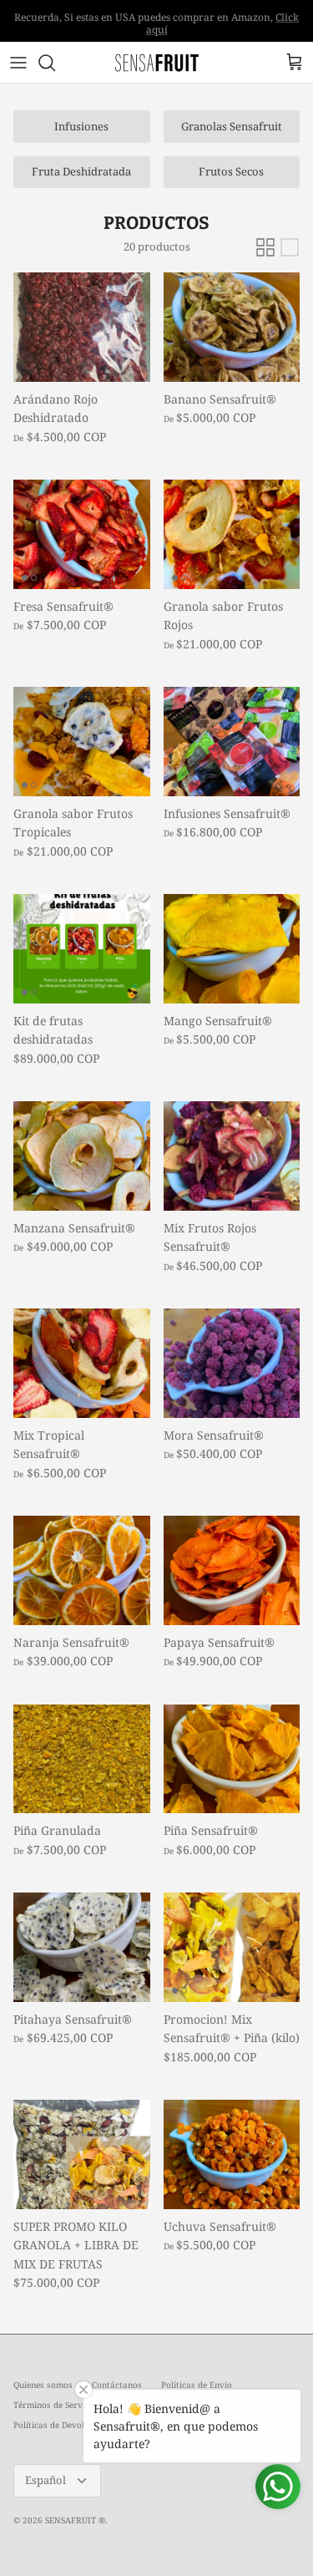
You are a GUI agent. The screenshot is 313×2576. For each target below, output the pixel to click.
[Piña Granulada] (82, 1759)
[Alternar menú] (18, 63)
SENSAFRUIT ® (75, 2520)
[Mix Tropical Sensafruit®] (82, 1363)
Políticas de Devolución (60, 2425)
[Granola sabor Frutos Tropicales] (82, 742)
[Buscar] (55, 63)
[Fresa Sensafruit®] (82, 534)
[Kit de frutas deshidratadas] (82, 949)
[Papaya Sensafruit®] (232, 1570)
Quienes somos (43, 2385)
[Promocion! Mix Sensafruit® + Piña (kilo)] (232, 1947)
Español (45, 2480)
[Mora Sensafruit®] (232, 1363)
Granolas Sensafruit (232, 126)
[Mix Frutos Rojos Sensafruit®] (232, 1156)
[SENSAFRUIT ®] (157, 62)
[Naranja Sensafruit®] (82, 1570)
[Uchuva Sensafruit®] (232, 2154)
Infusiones (81, 126)
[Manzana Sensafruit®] (82, 1156)
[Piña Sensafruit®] (232, 1759)
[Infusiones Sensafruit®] (232, 742)
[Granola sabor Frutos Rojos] (232, 534)
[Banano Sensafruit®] (232, 327)
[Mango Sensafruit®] (232, 949)
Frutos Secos (231, 171)
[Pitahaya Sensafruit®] (82, 1947)
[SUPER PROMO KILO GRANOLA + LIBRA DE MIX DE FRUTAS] (82, 2154)
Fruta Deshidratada (81, 171)
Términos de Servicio (55, 2405)
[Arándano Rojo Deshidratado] (82, 327)
